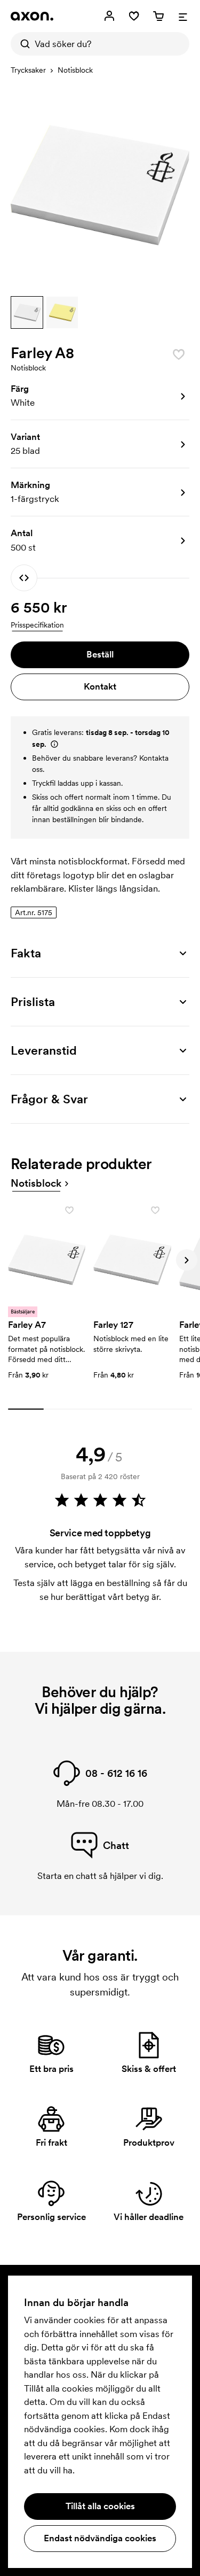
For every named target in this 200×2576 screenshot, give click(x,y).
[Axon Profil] (32, 16)
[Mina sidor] (109, 16)
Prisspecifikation (37, 625)
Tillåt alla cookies (100, 2506)
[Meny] (183, 16)
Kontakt (100, 686)
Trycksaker (28, 70)
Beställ (100, 654)
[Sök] (22, 44)
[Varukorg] (158, 16)
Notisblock (75, 70)
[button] (27, 312)
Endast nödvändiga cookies (100, 2538)
